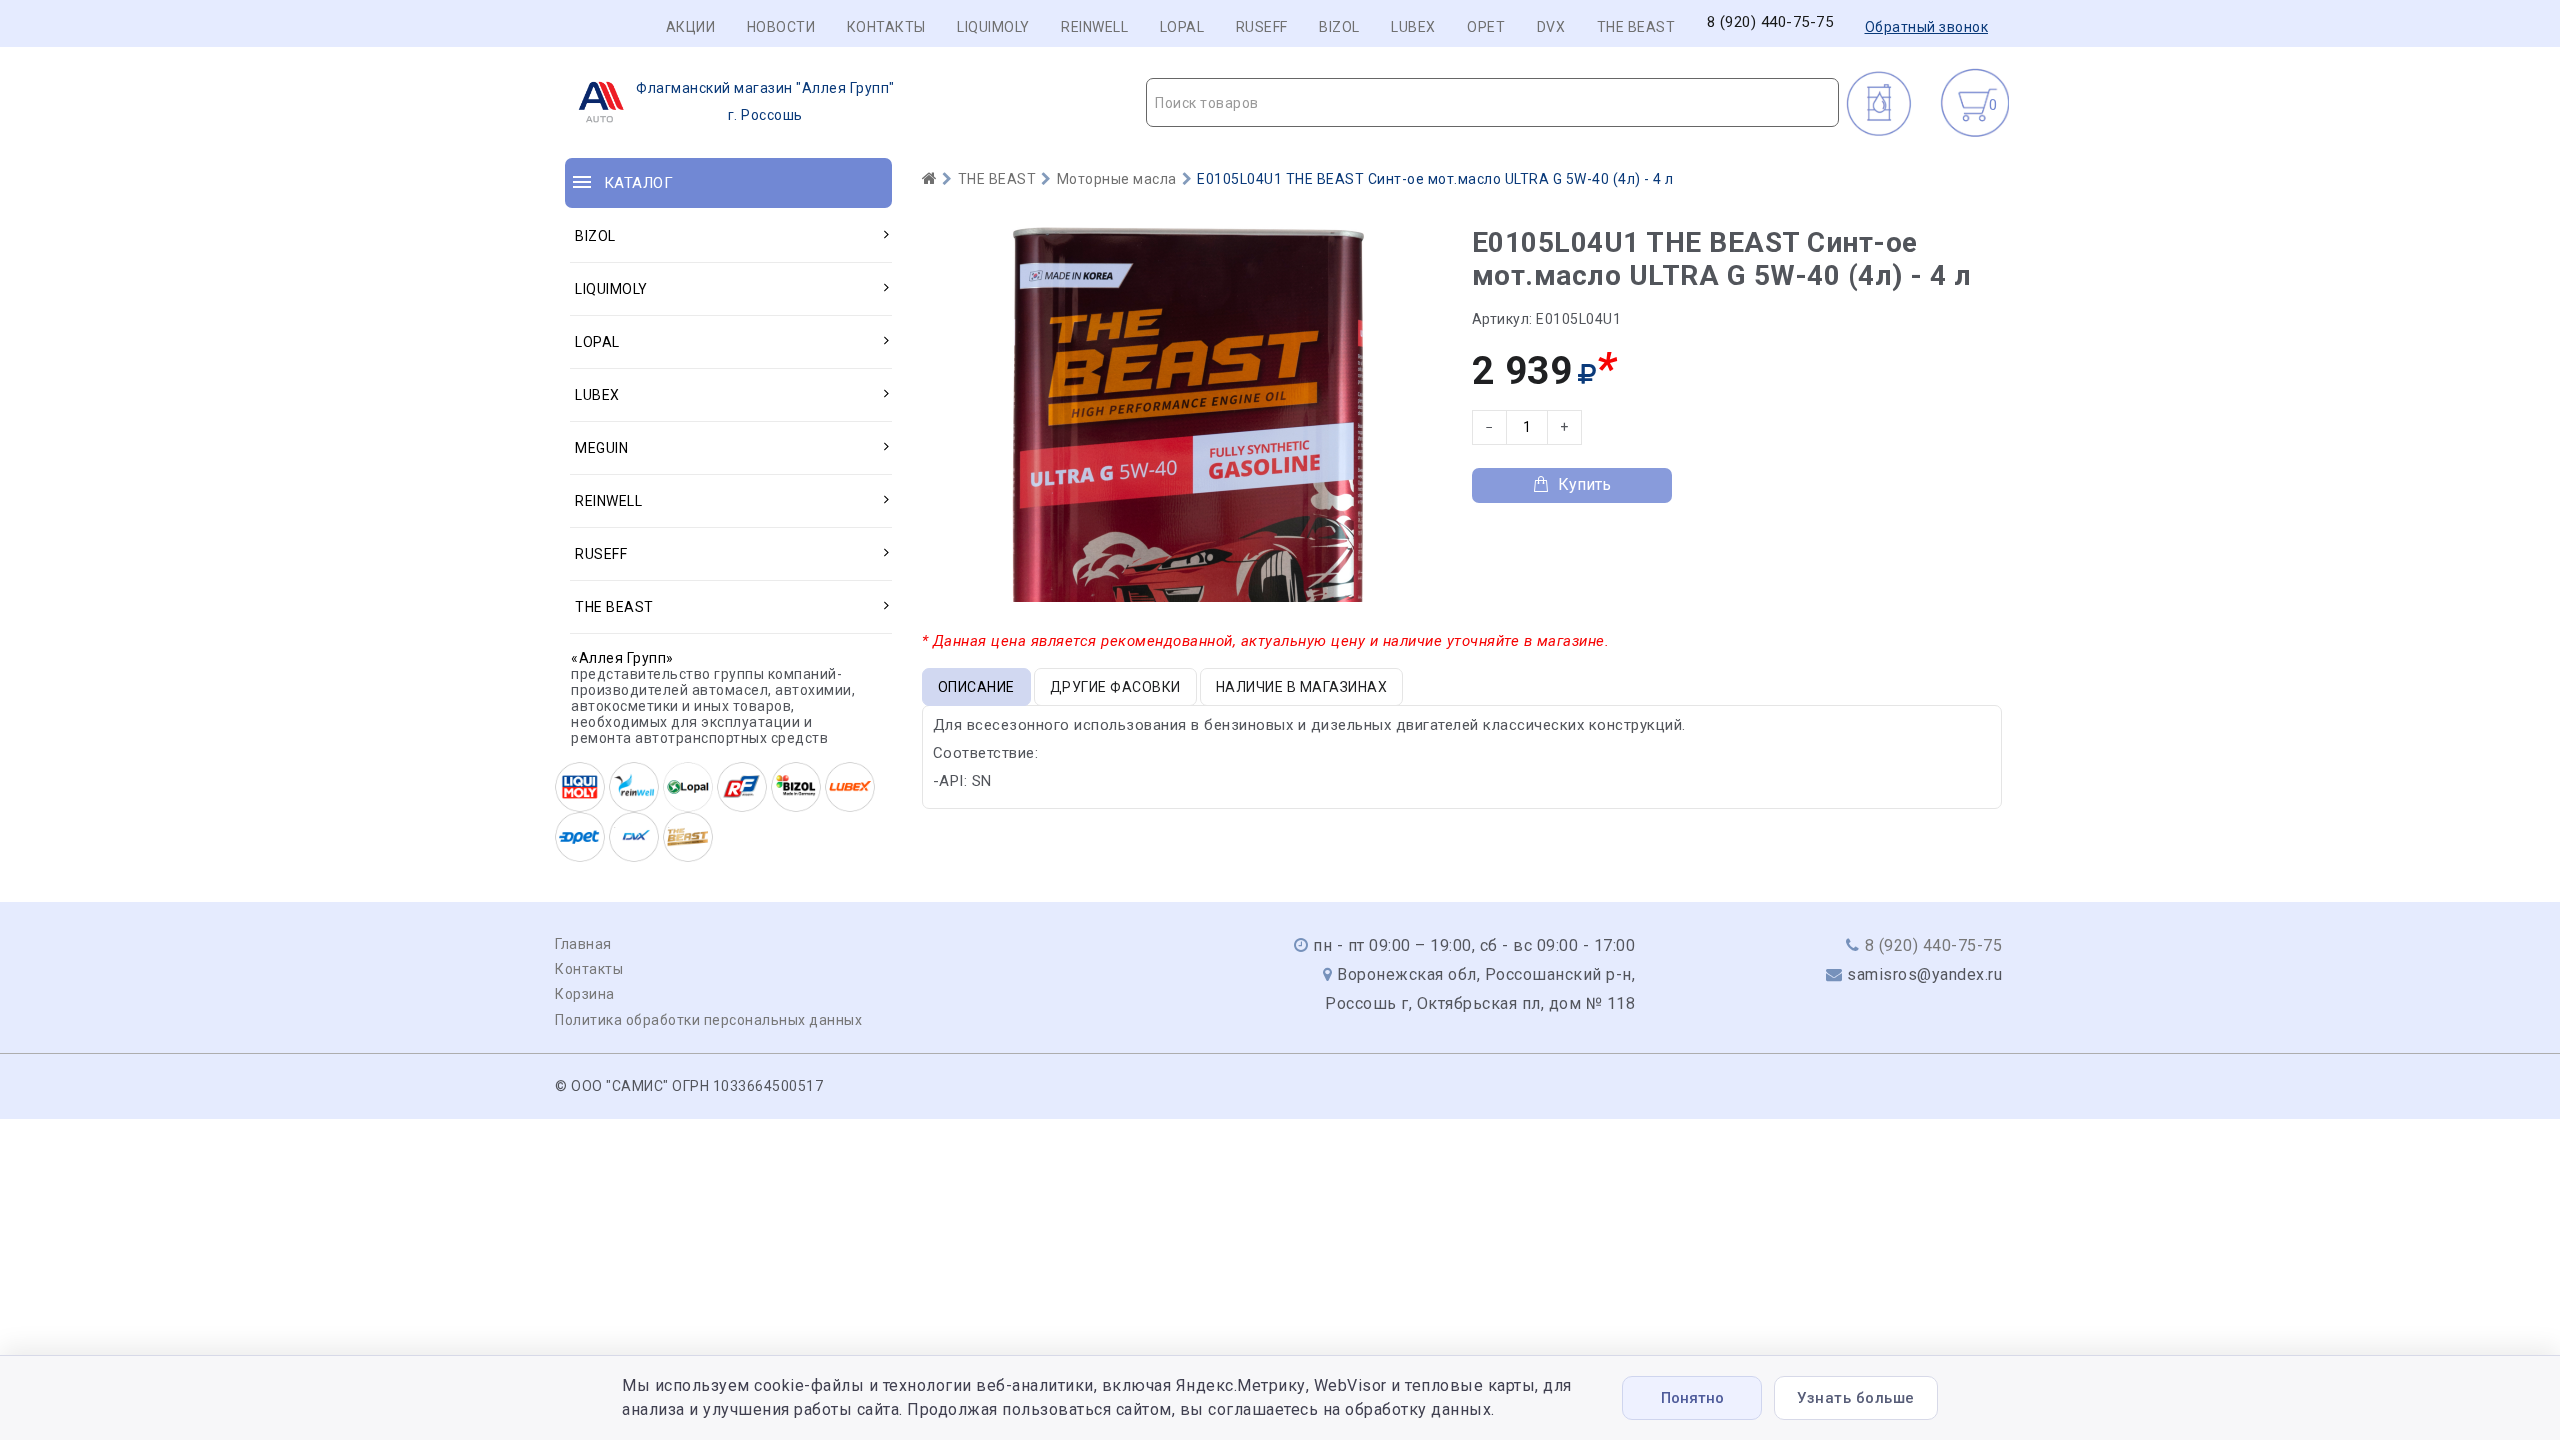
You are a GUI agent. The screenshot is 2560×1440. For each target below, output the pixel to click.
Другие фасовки (1115, 687)
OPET (1486, 27)
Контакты (886, 27)
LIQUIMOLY (993, 27)
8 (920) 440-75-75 (1770, 22)
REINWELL (1094, 27)
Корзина (585, 994)
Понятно (1692, 1398)
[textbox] (1492, 103)
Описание (976, 687)
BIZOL (1339, 27)
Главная (583, 944)
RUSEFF (1262, 27)
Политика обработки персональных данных (708, 1020)
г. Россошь (765, 101)
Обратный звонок (1927, 27)
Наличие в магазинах (1302, 687)
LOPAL (1182, 27)
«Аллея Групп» (622, 658)
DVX (1551, 27)
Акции (691, 27)
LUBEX (1413, 27)
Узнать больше (1856, 1398)
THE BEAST (1636, 27)
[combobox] (1492, 102)
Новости (781, 27)
